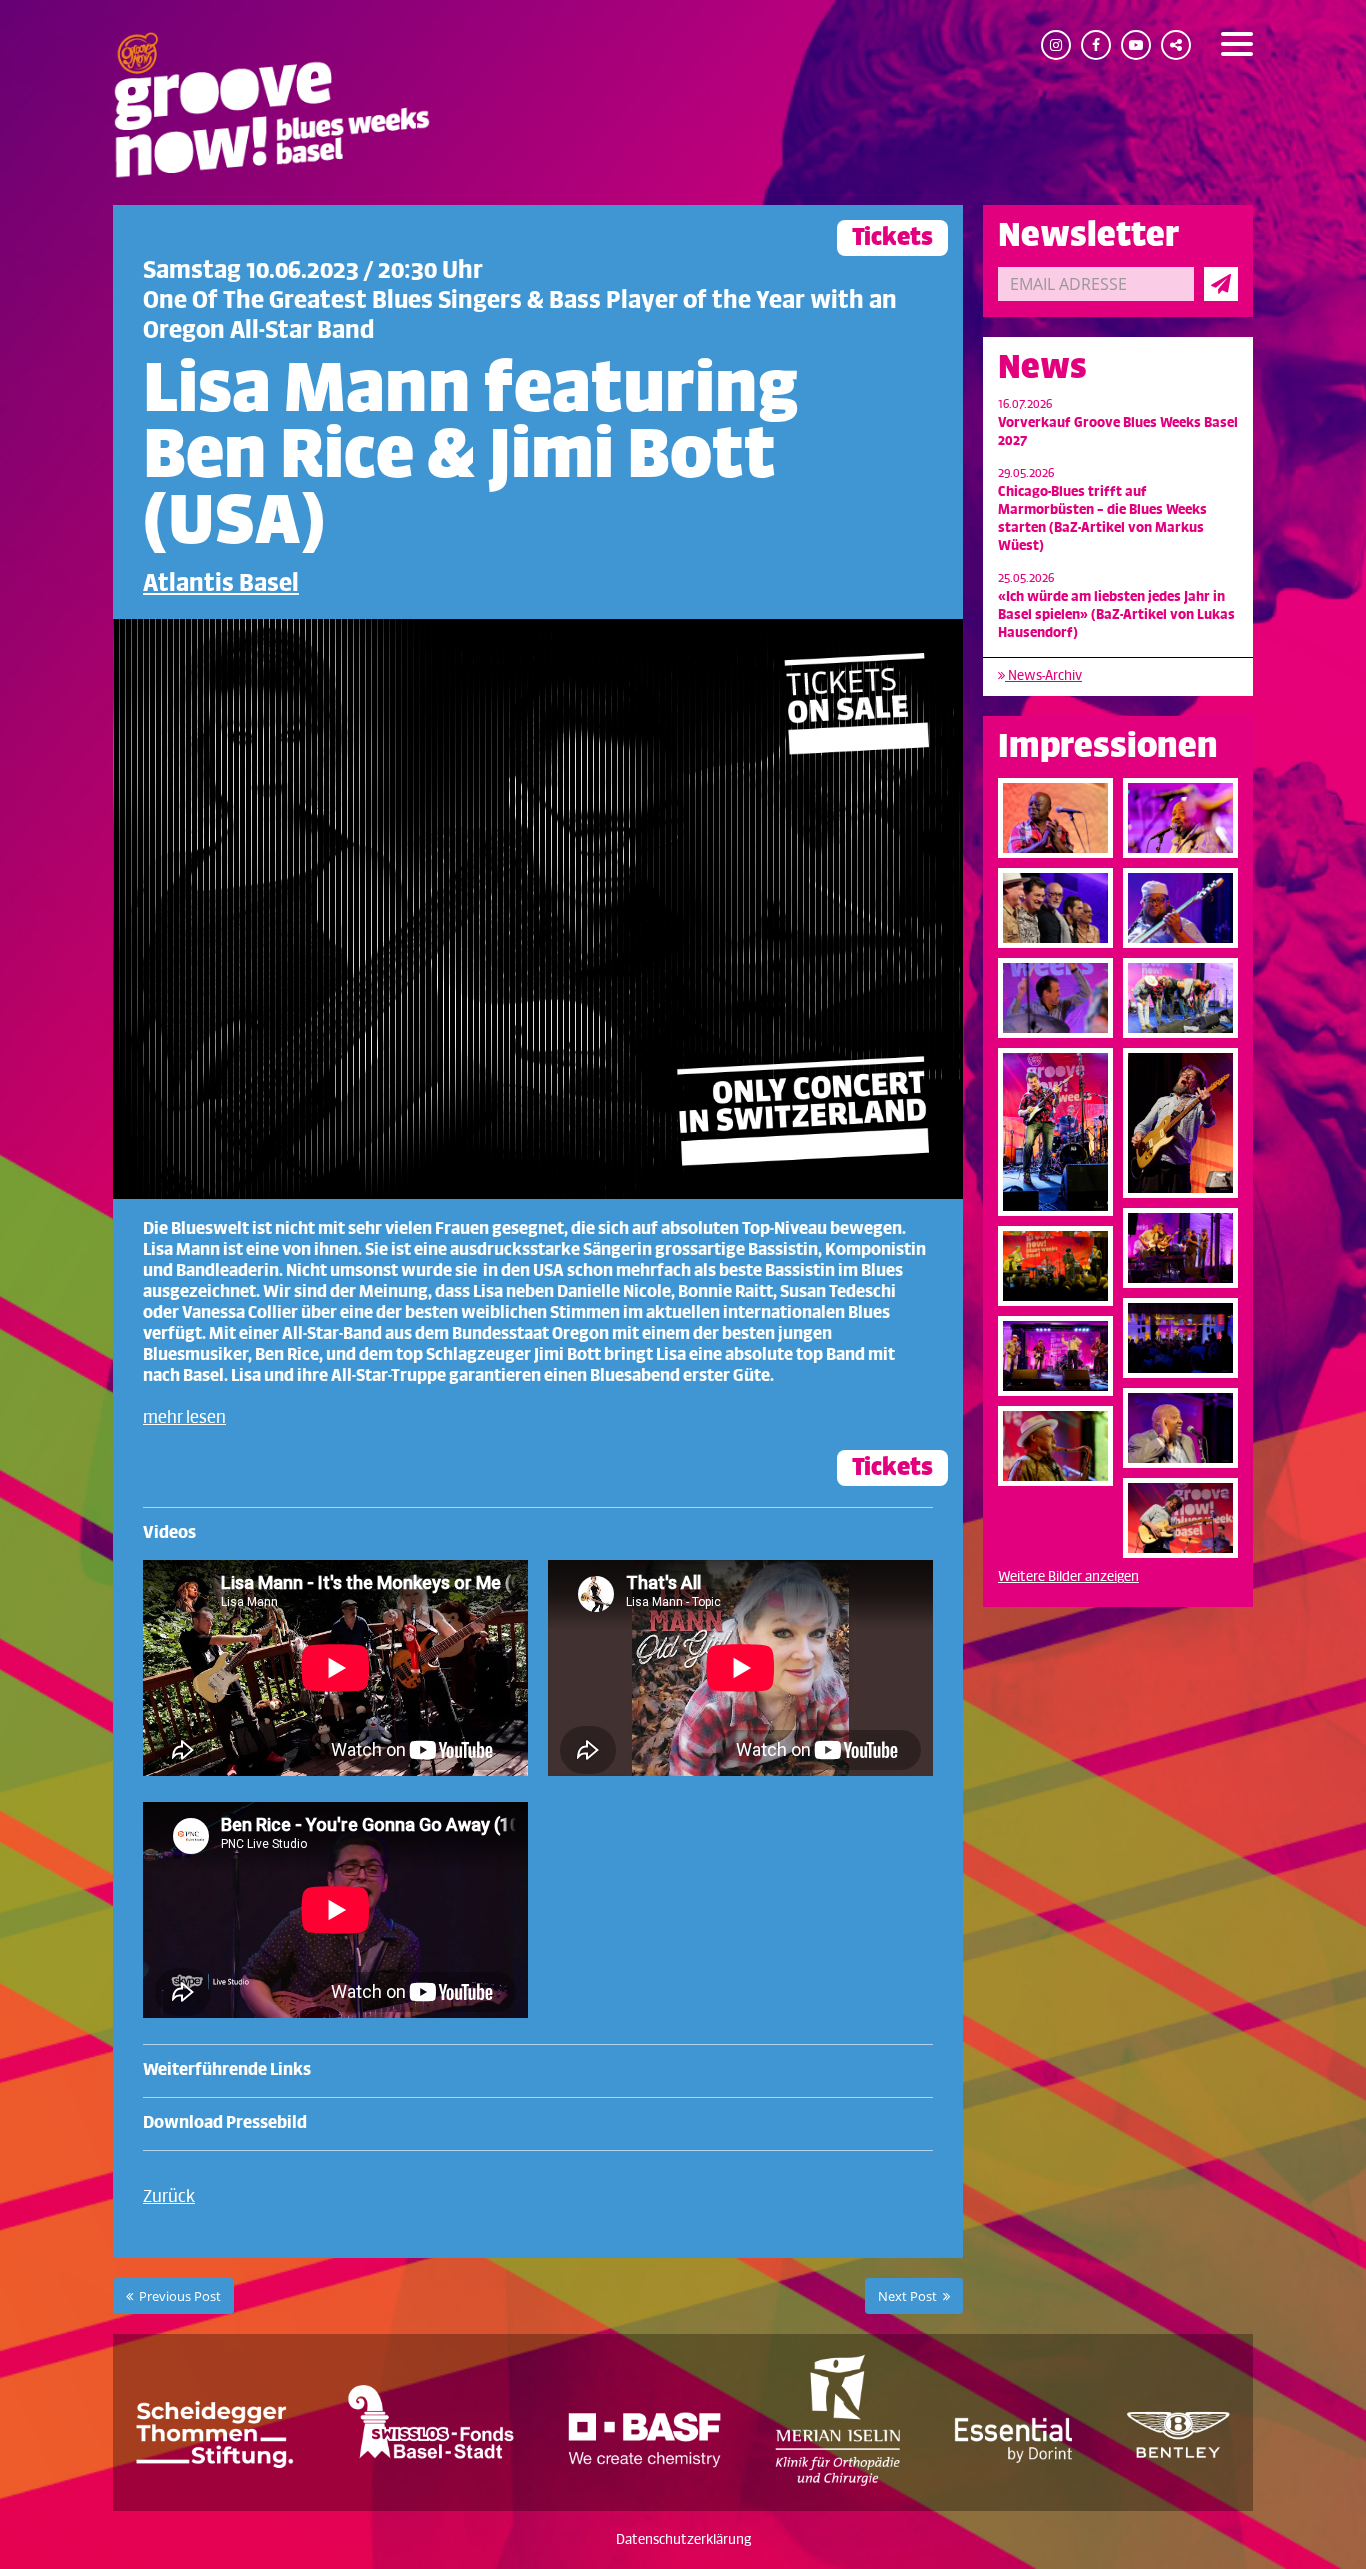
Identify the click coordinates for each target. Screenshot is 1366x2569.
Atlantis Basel (221, 583)
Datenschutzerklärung (683, 2539)
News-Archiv (1043, 675)
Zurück (169, 2197)
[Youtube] (1136, 45)
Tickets (892, 237)
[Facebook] (1096, 45)
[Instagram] (1056, 45)
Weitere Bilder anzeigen (1068, 1576)
